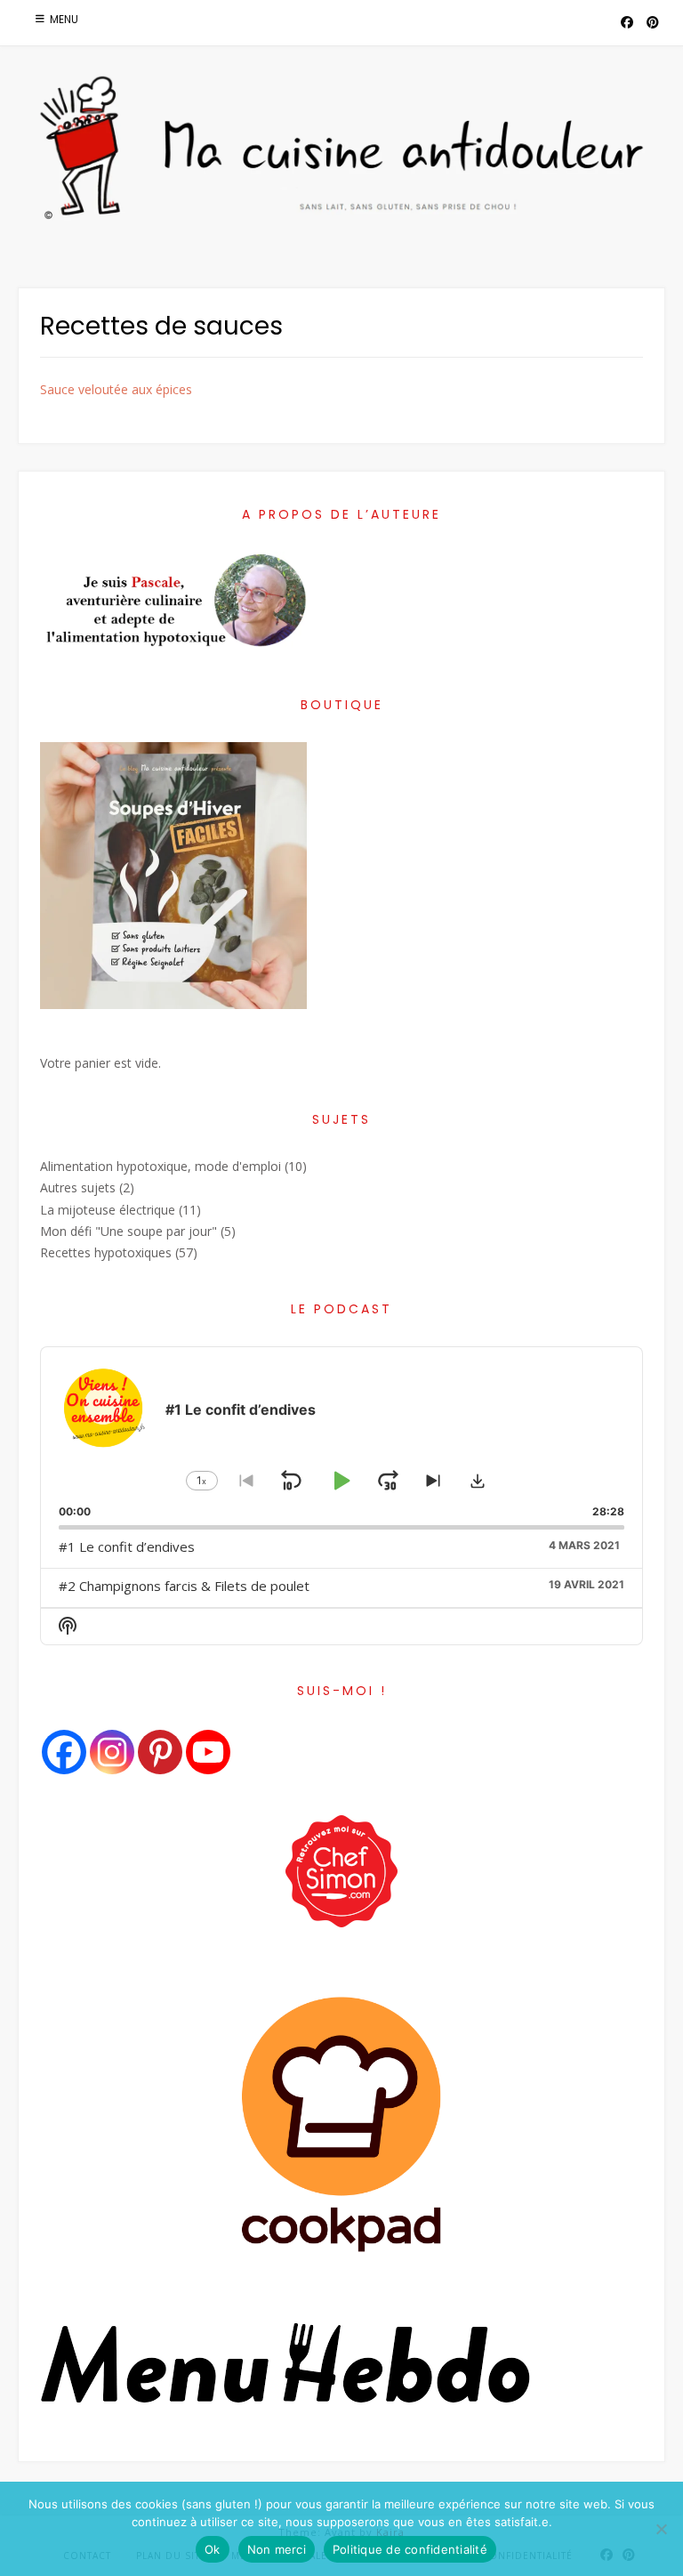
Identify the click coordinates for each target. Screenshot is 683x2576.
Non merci (277, 2549)
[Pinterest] (160, 1752)
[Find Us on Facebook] (627, 23)
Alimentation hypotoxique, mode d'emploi (161, 1166)
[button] (478, 1481)
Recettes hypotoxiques (106, 1252)
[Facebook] (64, 1752)
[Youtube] (208, 1752)
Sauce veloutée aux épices (116, 389)
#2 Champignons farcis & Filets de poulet (184, 1586)
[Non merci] (661, 2529)
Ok (213, 2549)
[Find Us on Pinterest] (653, 23)
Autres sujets (78, 1187)
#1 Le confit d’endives (127, 1546)
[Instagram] (112, 1752)
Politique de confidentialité (410, 2549)
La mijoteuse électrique (108, 1210)
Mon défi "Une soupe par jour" (129, 1231)
